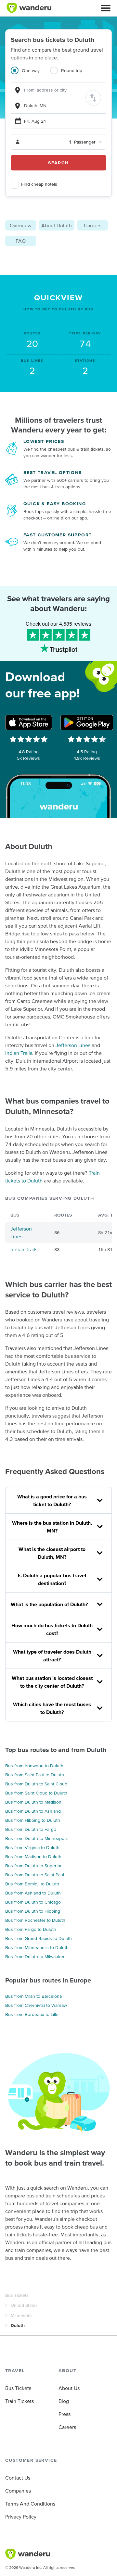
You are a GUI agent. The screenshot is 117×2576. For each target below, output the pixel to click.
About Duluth (57, 225)
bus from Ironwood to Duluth (34, 1766)
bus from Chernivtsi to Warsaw (36, 2005)
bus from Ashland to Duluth (33, 1893)
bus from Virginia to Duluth (32, 1847)
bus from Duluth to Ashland (33, 1811)
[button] (106, 8)
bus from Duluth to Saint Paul (35, 1875)
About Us (69, 2388)
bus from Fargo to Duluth (31, 1929)
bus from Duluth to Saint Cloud (36, 1784)
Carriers (93, 225)
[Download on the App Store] (29, 722)
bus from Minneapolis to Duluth (37, 1947)
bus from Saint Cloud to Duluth (36, 1793)
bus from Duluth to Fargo (31, 1829)
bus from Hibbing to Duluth (33, 1820)
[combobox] (58, 90)
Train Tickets (19, 2401)
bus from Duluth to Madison (33, 1802)
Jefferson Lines (73, 1045)
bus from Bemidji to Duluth (32, 1884)
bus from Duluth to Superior (33, 1866)
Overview (21, 225)
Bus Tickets (17, 2295)
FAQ (21, 241)
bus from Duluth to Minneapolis (37, 1838)
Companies (18, 2491)
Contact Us (18, 2478)
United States (24, 2305)
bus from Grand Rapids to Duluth (39, 1938)
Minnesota (21, 2315)
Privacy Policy (21, 2517)
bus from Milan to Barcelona (33, 1996)
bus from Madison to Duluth (33, 1857)
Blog (64, 2401)
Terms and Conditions (30, 2504)
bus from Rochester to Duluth (35, 1920)
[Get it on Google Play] (87, 722)
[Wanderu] (29, 8)
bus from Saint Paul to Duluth (35, 1775)
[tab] (30, 74)
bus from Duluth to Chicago (33, 1902)
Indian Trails (19, 1053)
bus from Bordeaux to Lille (32, 2014)
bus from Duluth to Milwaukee (35, 1957)
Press (65, 2414)
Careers (67, 2427)
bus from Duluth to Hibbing (33, 1911)
